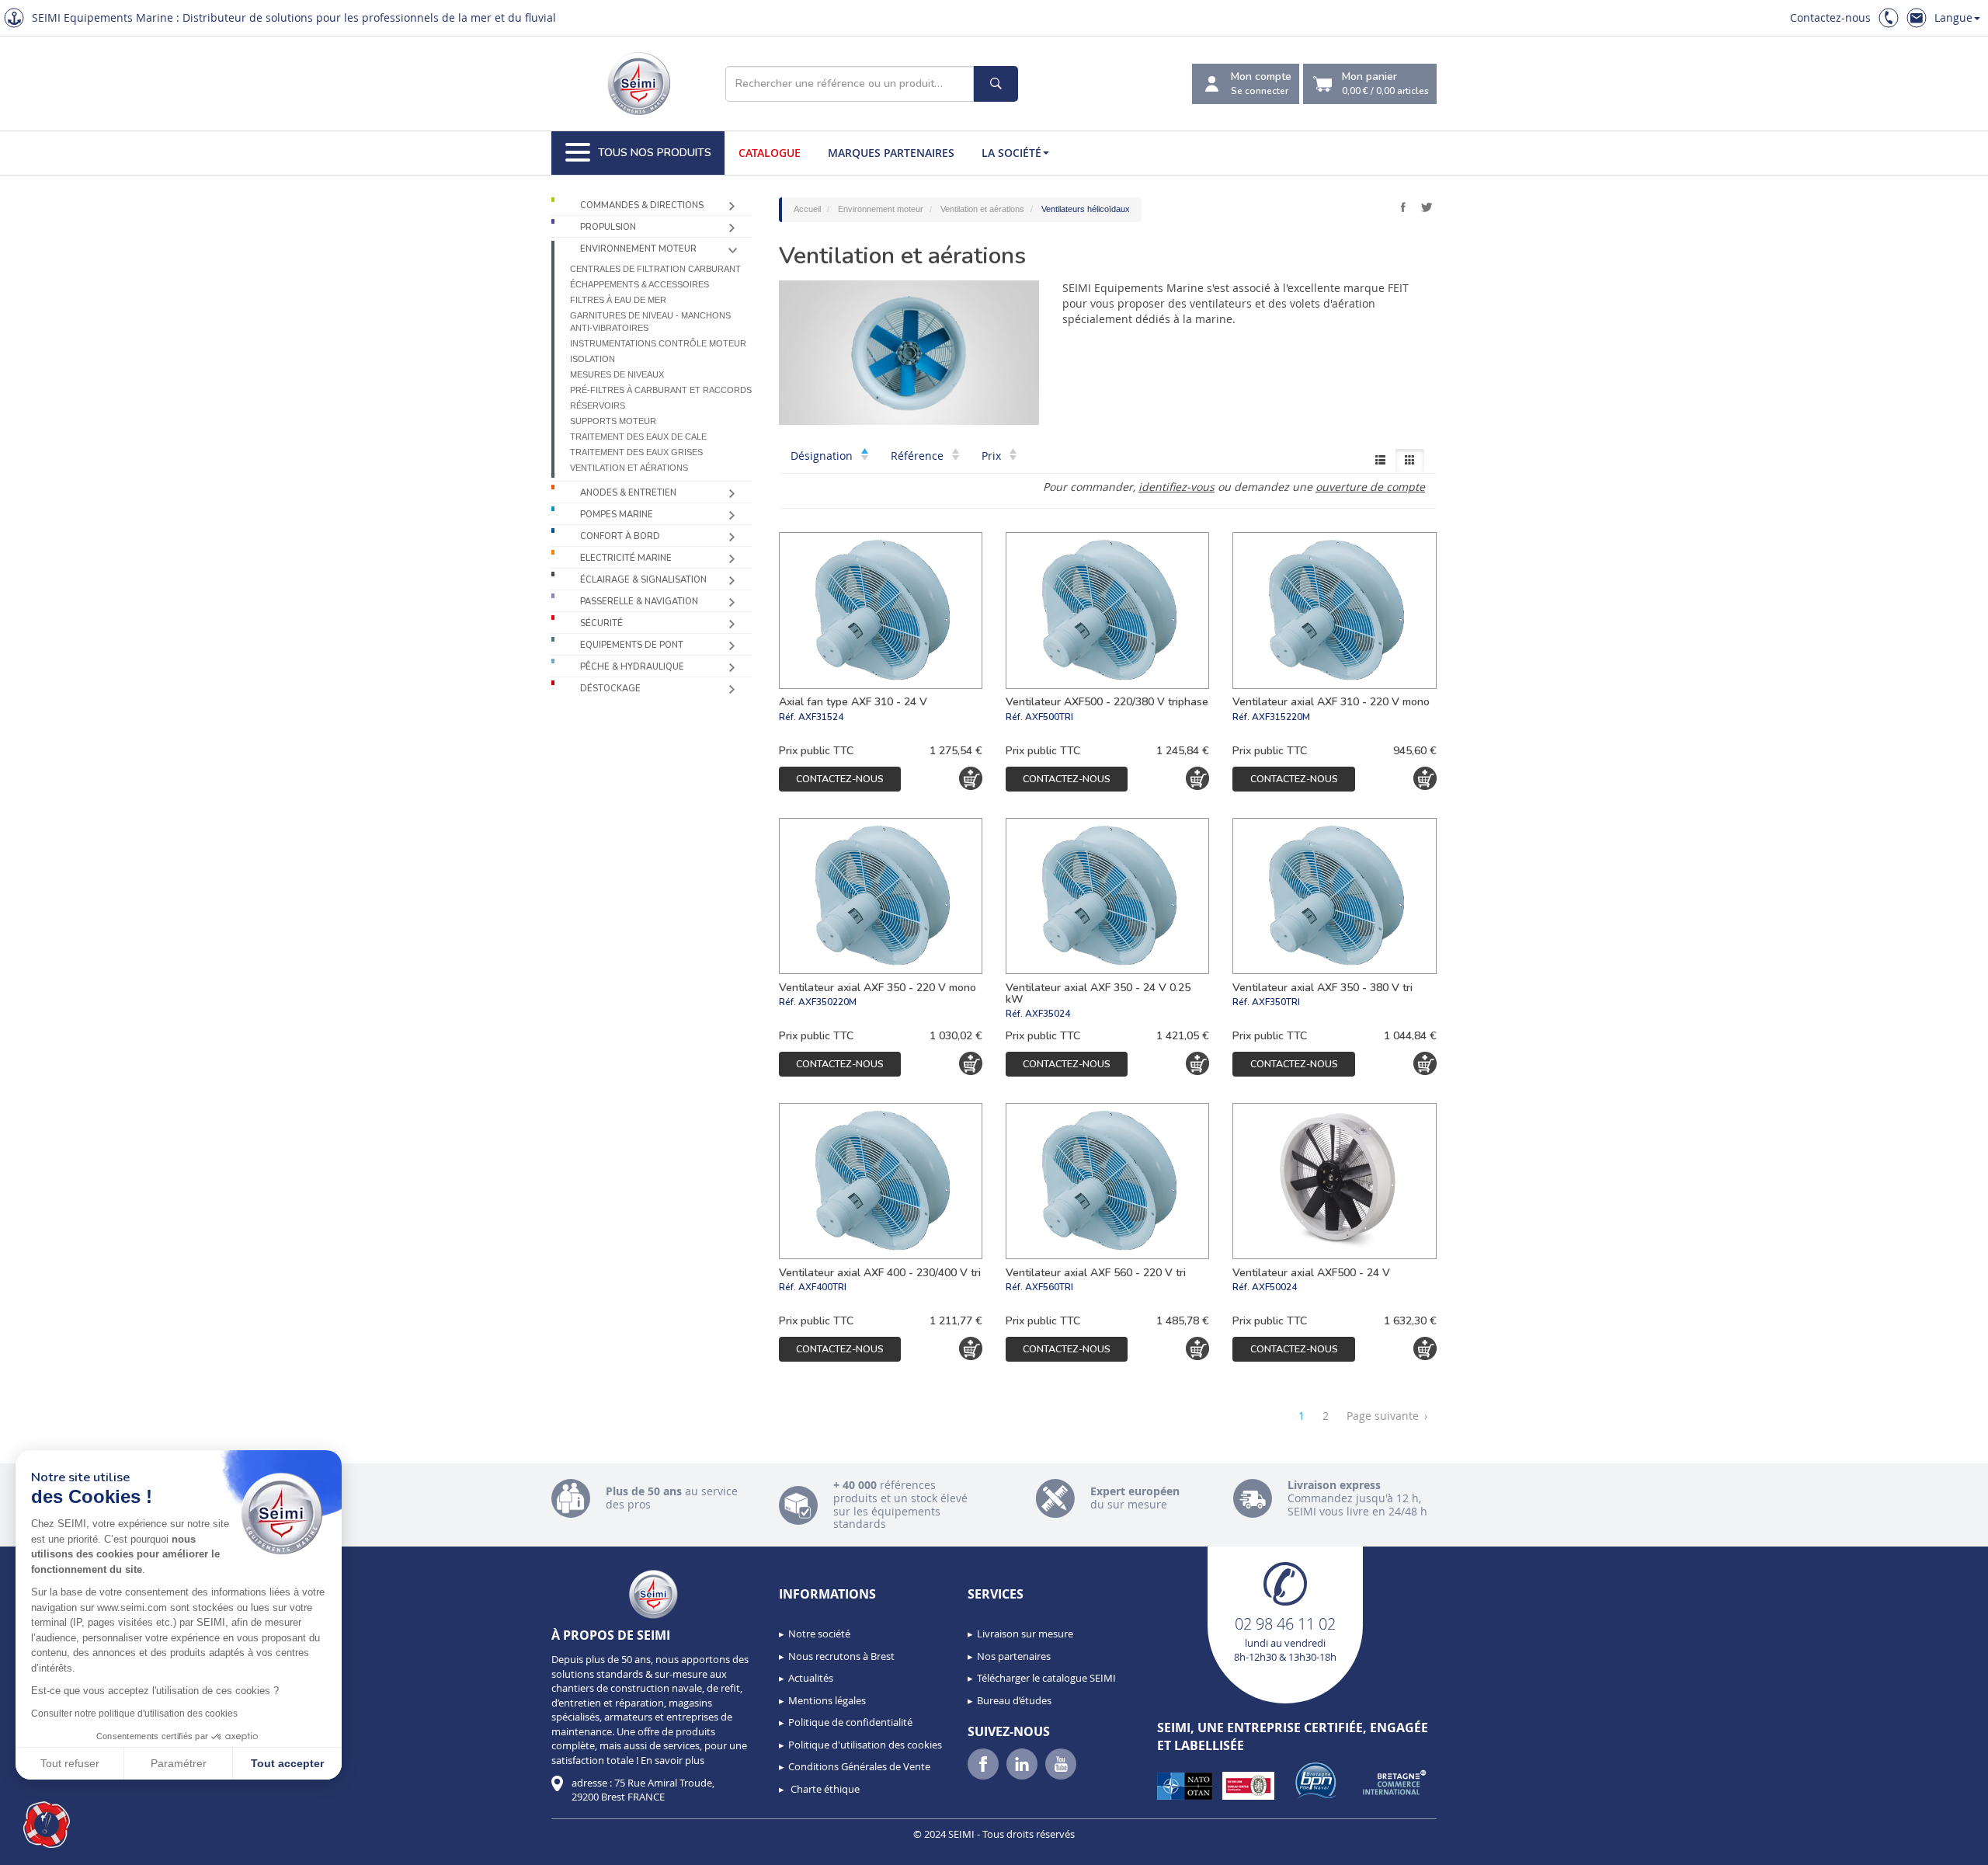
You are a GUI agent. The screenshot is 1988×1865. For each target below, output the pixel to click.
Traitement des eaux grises (636, 452)
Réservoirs (598, 405)
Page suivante (1387, 1416)
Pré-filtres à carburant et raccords (661, 390)
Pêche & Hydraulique (632, 667)
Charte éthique (824, 1789)
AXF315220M (1281, 717)
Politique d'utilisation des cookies (865, 1745)
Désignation (823, 456)
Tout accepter (287, 1763)
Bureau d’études (1014, 1700)
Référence (919, 456)
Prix (993, 456)
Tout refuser (70, 1763)
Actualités (811, 1678)
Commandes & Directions (642, 205)
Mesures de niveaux (617, 374)
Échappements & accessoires (639, 284)
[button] (47, 1825)
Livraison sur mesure (1025, 1634)
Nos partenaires (1014, 1656)
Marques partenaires (891, 153)
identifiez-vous (1176, 487)
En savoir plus (673, 1760)
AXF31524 (821, 717)
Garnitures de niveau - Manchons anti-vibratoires (650, 322)
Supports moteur (613, 421)
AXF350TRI (1276, 1002)
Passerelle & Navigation (639, 602)
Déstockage (610, 689)
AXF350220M (827, 1002)
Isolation (593, 359)
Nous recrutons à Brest (841, 1656)
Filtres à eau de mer (618, 300)
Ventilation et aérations (629, 468)
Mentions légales (827, 1700)
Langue (1953, 17)
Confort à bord (620, 536)
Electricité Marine (626, 558)
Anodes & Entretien (628, 493)
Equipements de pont (632, 645)
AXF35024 (1048, 1014)
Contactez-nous (1830, 17)
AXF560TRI (1049, 1287)
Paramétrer (179, 1763)
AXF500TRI (1049, 717)
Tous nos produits (655, 153)
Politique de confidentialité (850, 1722)
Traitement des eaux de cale (638, 437)
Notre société (819, 1634)
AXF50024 (1274, 1287)
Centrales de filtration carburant (655, 269)
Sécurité (601, 623)
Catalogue (770, 153)
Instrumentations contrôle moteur (658, 343)
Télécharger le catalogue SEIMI (1046, 1678)
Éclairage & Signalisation (643, 580)
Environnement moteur (638, 249)
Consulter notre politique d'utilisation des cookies (134, 1714)
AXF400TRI (822, 1287)
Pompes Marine (617, 515)
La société (1011, 153)
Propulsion (608, 227)
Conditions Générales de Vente (859, 1766)
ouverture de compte (1370, 487)
